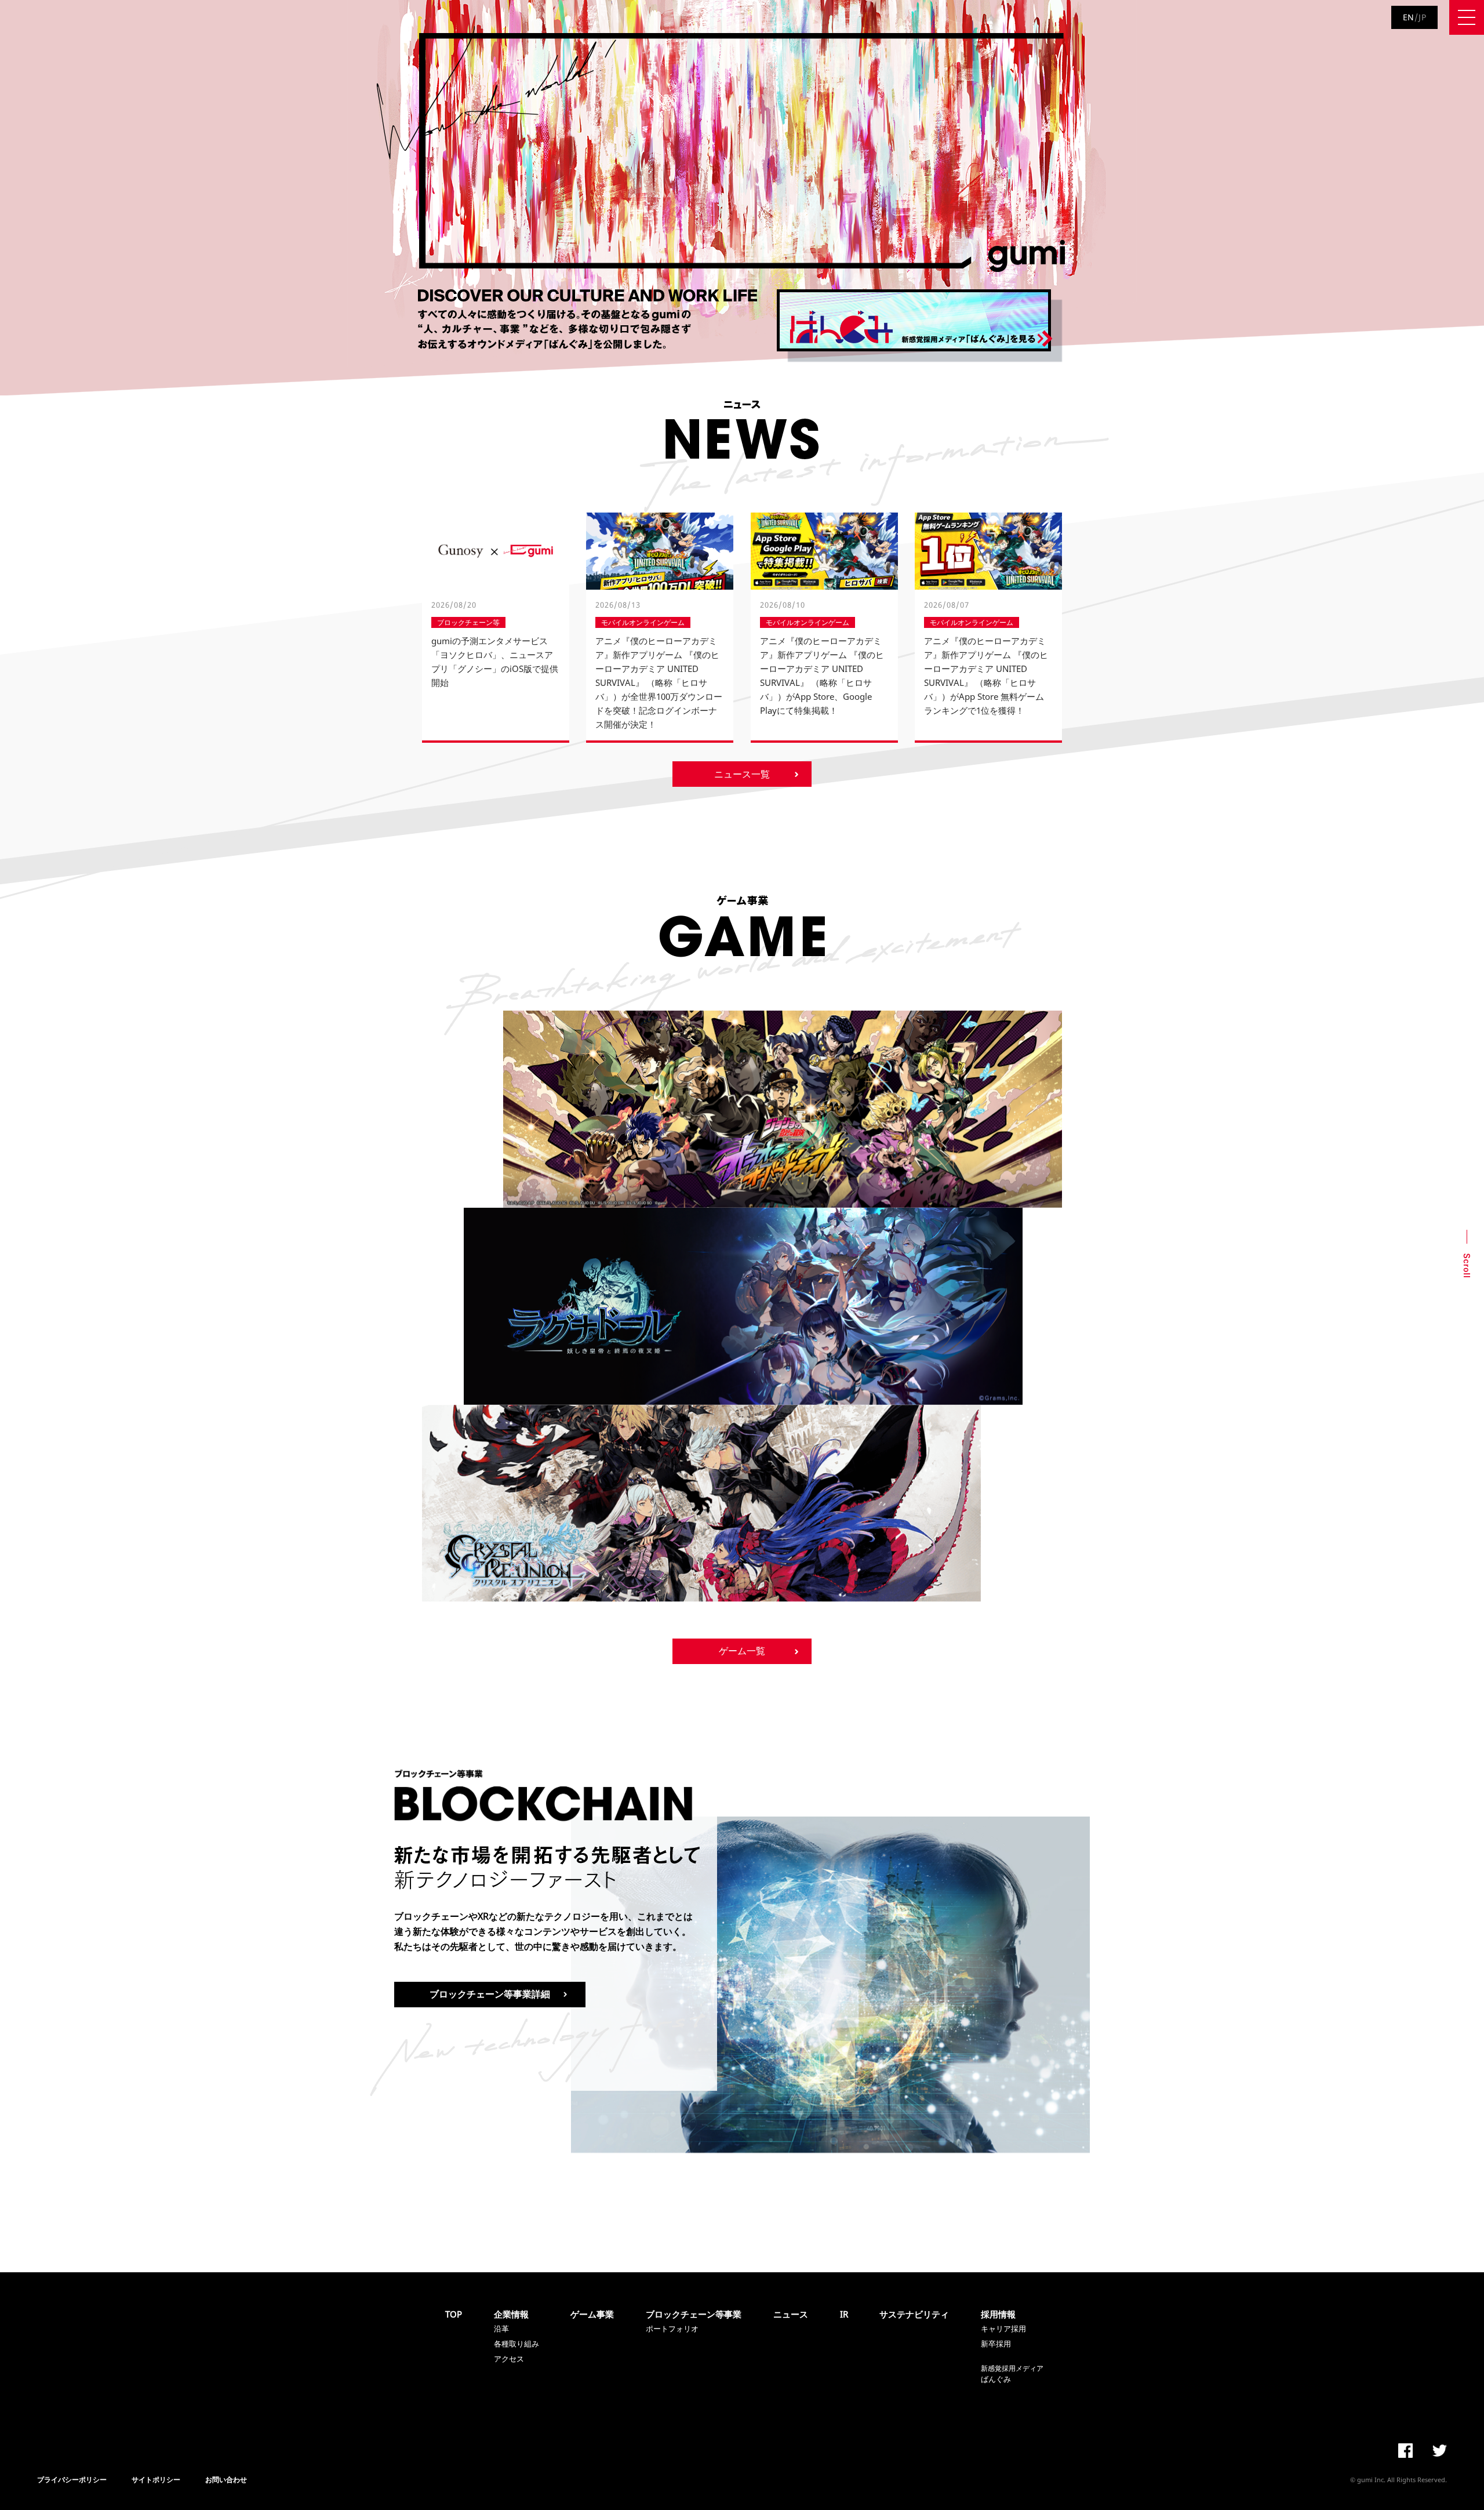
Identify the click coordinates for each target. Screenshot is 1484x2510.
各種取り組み (517, 2344)
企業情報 (511, 2314)
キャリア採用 (1003, 2329)
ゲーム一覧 (742, 1651)
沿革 (501, 2329)
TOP (454, 2314)
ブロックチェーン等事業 (694, 2314)
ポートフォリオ (672, 2329)
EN (1409, 17)
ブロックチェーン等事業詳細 (490, 1994)
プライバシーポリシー (72, 2480)
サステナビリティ (914, 2314)
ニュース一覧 (742, 774)
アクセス (509, 2359)
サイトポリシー (156, 2480)
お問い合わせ (226, 2480)
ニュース (791, 2314)
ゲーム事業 (592, 2314)
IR (844, 2314)
